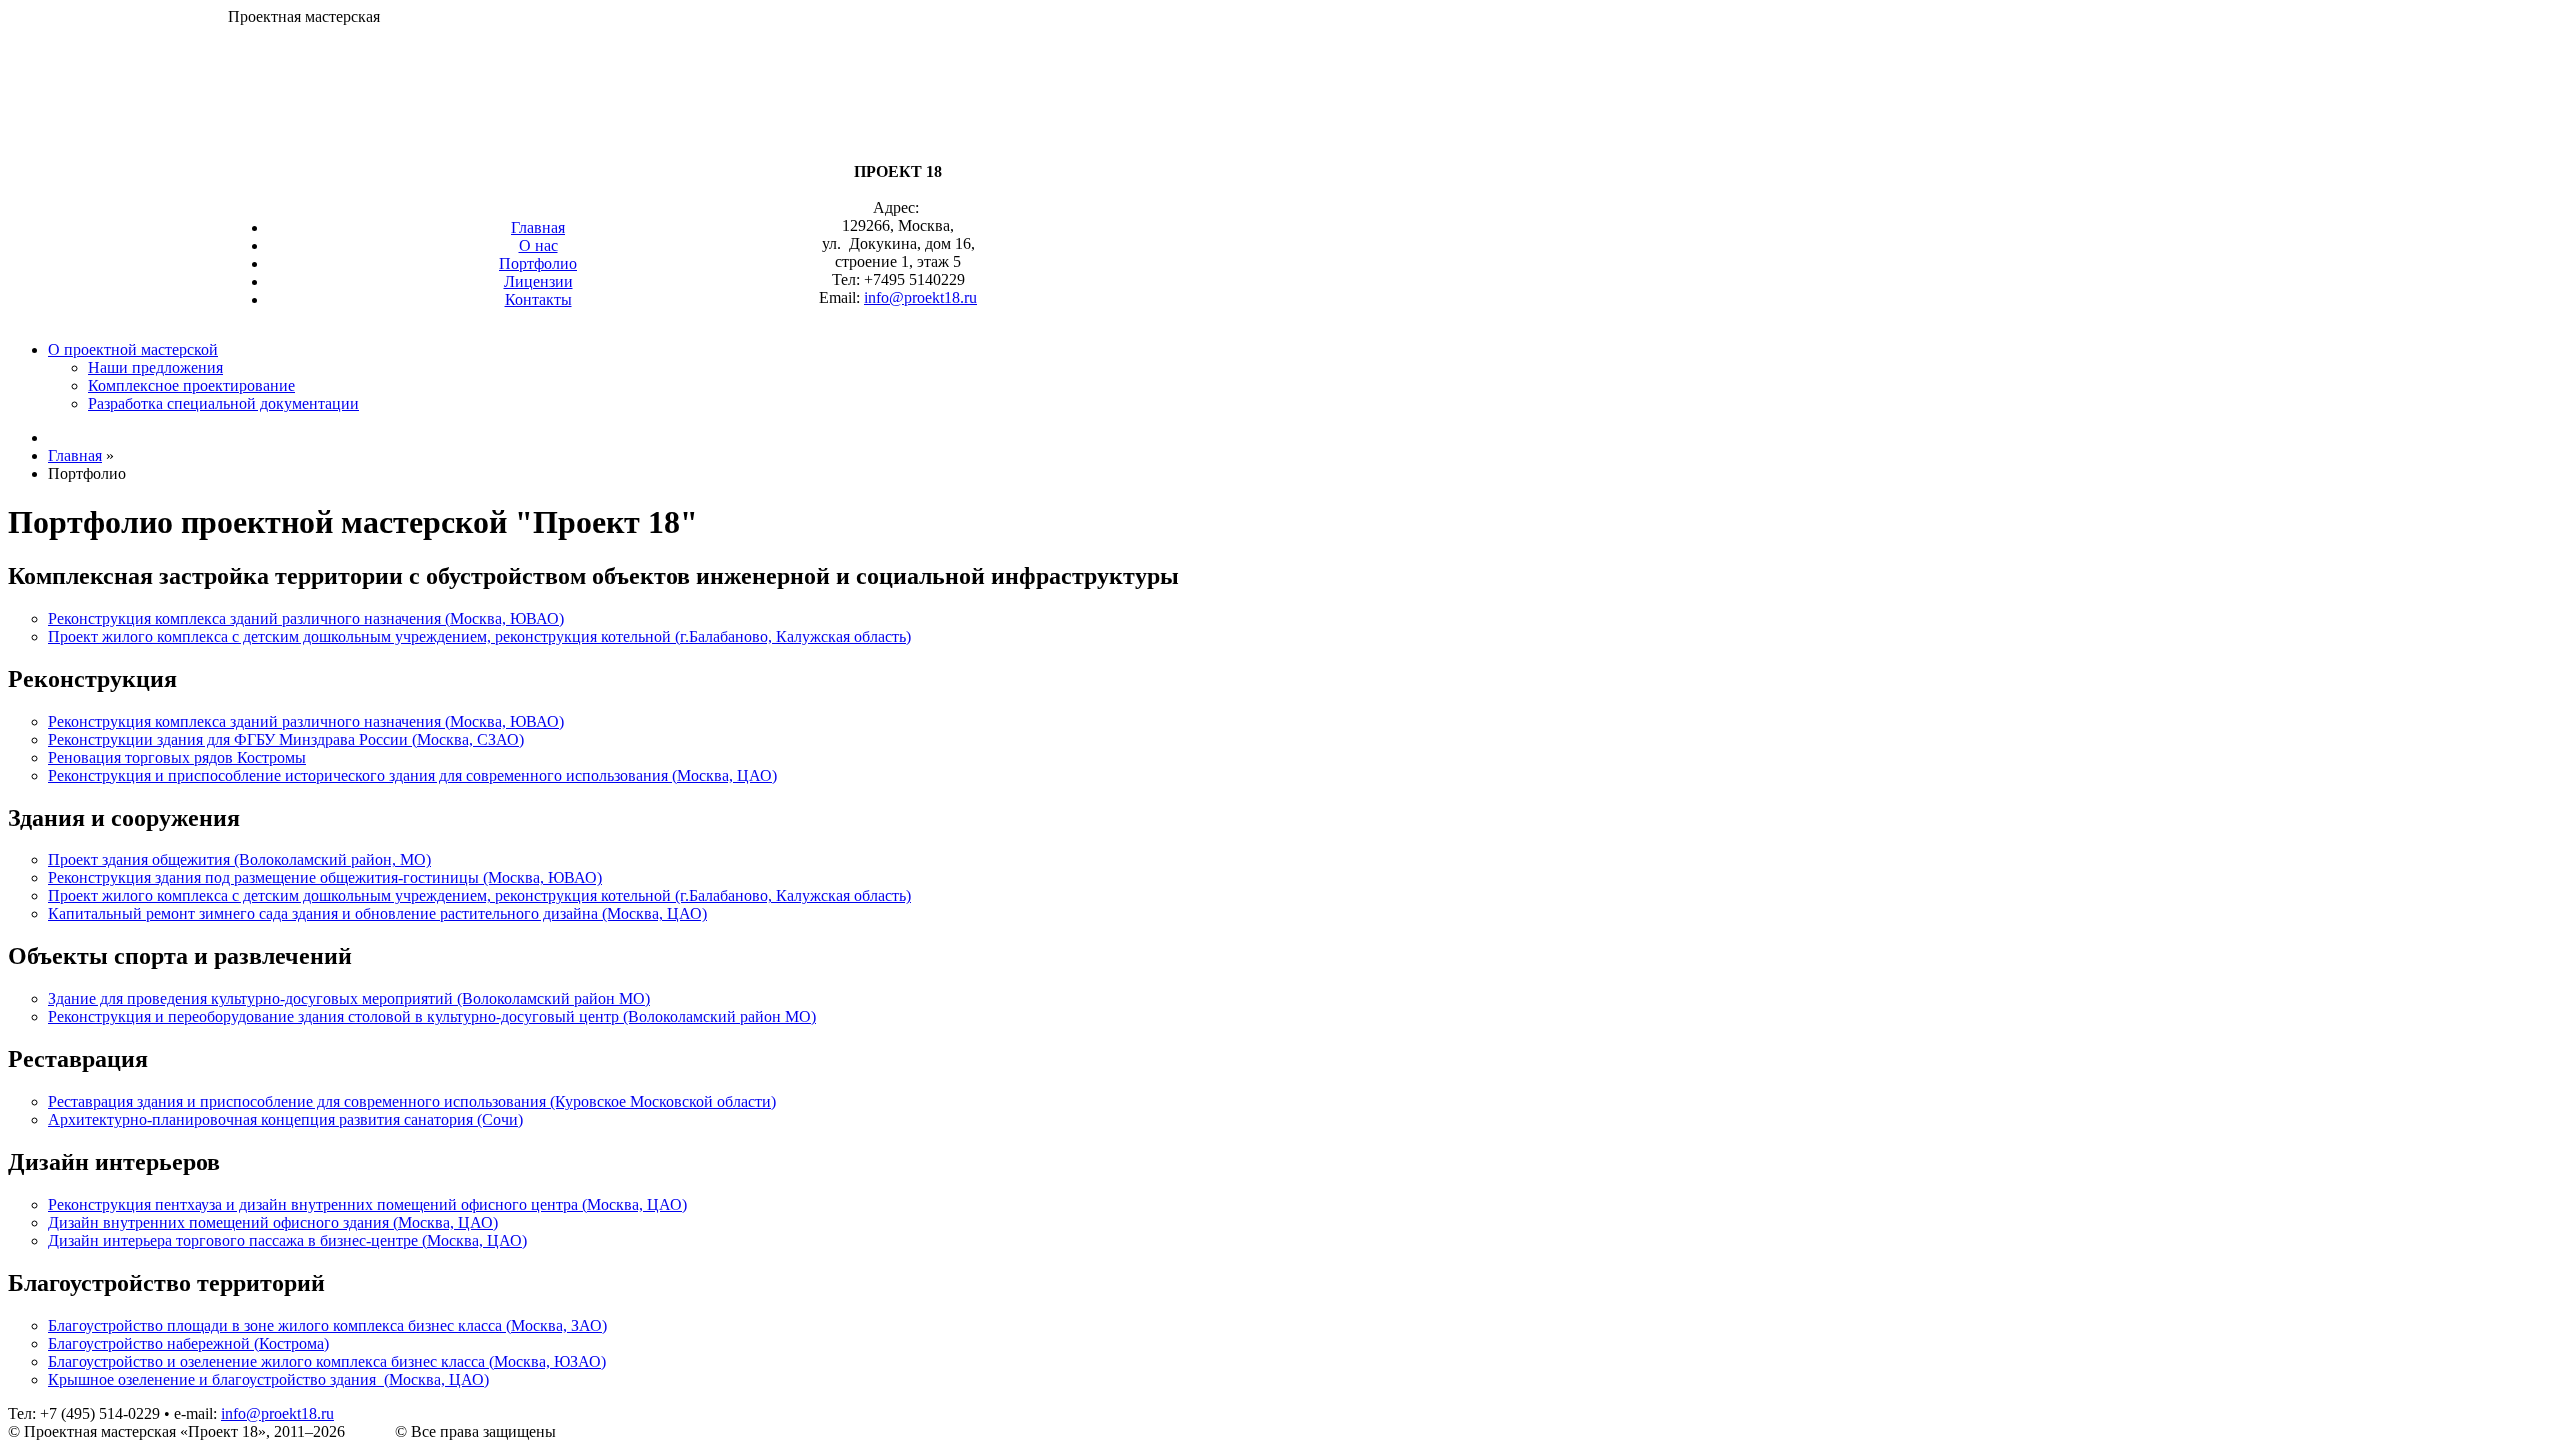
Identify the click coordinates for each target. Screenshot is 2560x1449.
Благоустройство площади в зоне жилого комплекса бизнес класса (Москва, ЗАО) (327, 1325)
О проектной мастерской (133, 349)
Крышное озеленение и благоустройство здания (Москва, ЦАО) (268, 1379)
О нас (538, 245)
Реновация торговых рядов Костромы (177, 757)
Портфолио (538, 263)
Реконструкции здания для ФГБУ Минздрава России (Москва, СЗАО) (286, 739)
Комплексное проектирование (191, 385)
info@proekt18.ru (277, 1413)
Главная (538, 227)
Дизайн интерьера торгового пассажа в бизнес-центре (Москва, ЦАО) (287, 1240)
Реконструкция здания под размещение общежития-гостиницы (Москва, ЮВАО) (325, 877)
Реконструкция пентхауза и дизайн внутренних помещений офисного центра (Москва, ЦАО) (367, 1204)
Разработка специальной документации (223, 403)
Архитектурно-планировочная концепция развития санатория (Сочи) (285, 1119)
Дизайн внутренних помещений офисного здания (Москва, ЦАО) (273, 1222)
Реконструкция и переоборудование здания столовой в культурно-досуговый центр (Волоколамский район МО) (432, 1016)
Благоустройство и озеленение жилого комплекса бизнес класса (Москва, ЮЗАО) (327, 1361)
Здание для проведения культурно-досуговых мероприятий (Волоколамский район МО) (349, 998)
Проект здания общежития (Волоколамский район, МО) (239, 859)
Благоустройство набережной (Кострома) (188, 1343)
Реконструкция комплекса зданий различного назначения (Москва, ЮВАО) (306, 618)
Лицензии (538, 281)
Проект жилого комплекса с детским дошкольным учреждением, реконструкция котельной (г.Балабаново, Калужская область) (479, 636)
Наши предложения (155, 367)
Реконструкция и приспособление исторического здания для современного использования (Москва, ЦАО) (412, 775)
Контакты (538, 299)
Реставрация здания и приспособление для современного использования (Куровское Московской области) (412, 1101)
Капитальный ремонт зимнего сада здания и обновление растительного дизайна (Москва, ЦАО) (377, 913)
